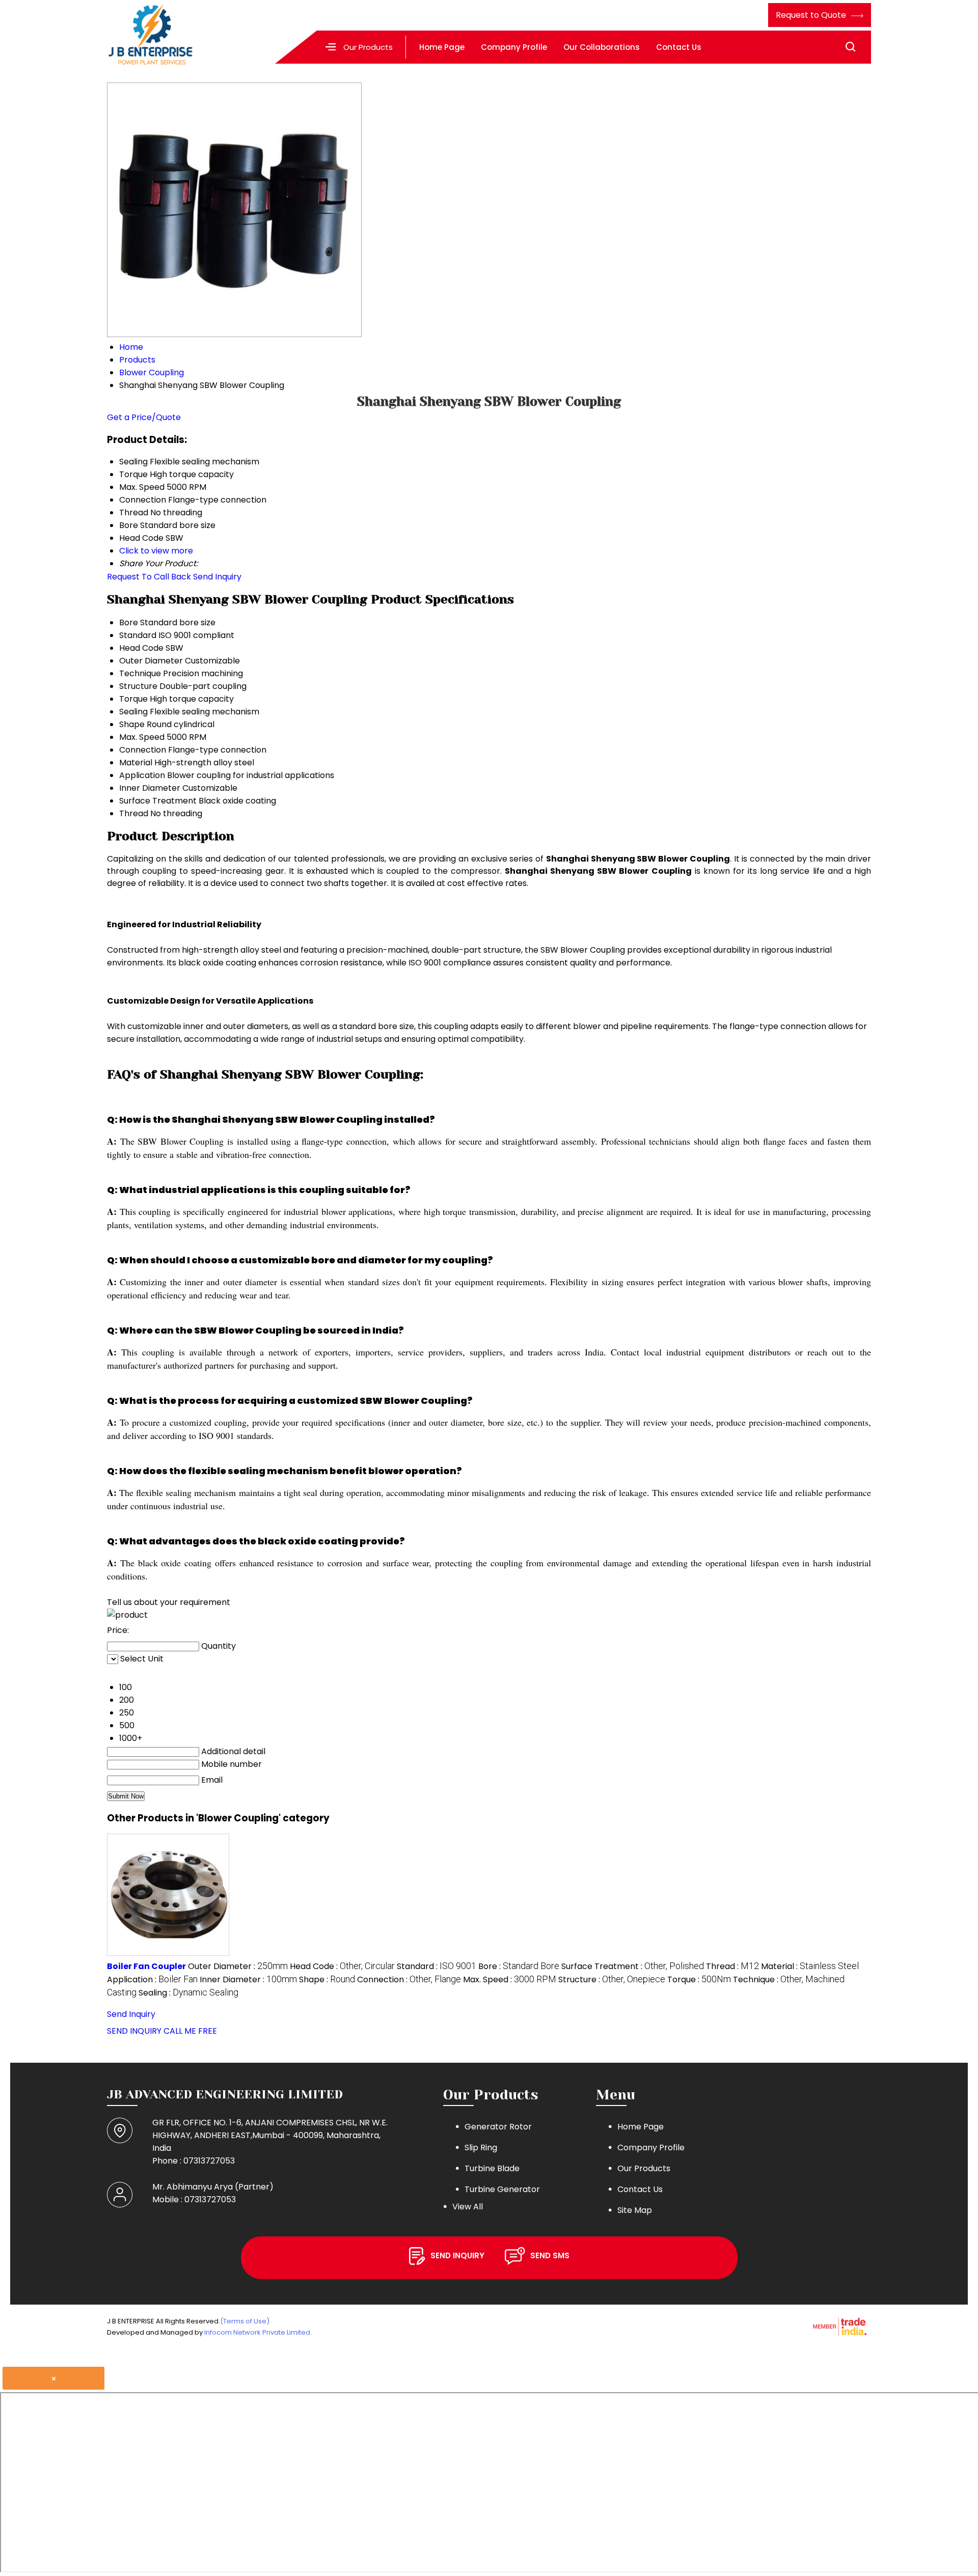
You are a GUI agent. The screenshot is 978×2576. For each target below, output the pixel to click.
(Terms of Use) (245, 2321)
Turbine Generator (502, 2189)
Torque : (699, 1979)
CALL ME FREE (190, 2031)
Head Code (141, 648)
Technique (140, 673)
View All (468, 2207)
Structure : (612, 1979)
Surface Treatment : (633, 1966)
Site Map (635, 2210)
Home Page (442, 47)
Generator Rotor (498, 2127)
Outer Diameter (151, 661)
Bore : (519, 1966)
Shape (132, 724)
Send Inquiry (217, 577)
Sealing (133, 712)
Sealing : (188, 1993)
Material (136, 763)
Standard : (437, 1966)
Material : (810, 1966)
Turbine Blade (492, 2168)
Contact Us (679, 47)
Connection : (409, 1979)
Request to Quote (812, 15)
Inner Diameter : (248, 1979)
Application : (152, 1979)
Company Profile (514, 47)
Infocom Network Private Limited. (258, 2332)
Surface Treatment (158, 801)
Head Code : (342, 1966)
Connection (143, 750)
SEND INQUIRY (134, 2031)
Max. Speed (142, 737)
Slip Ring (481, 2148)
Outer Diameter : (238, 1966)
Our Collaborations (602, 47)
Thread (134, 813)
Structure (138, 686)
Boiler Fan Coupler (146, 1966)
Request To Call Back (149, 577)
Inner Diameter (150, 788)
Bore (129, 622)
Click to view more (156, 551)
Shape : (327, 1979)
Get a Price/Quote (144, 417)
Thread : (732, 1966)
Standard (138, 635)
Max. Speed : (510, 1979)
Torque (133, 699)
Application (142, 775)
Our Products (368, 47)
